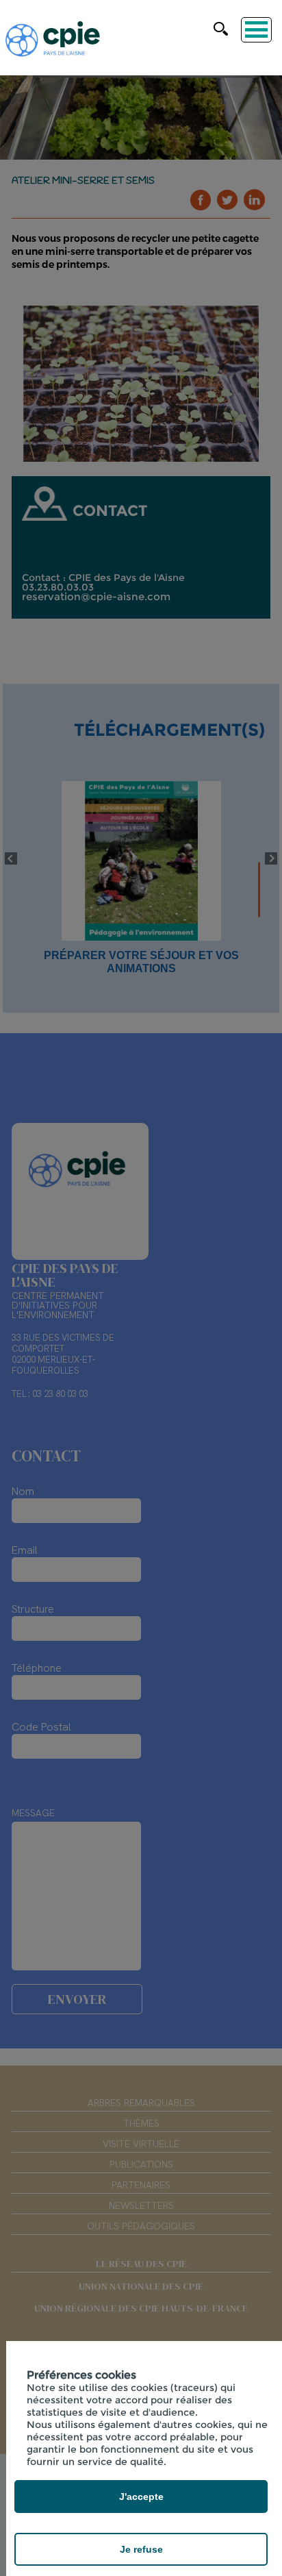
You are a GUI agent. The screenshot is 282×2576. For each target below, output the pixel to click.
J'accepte (141, 2497)
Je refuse (141, 2549)
